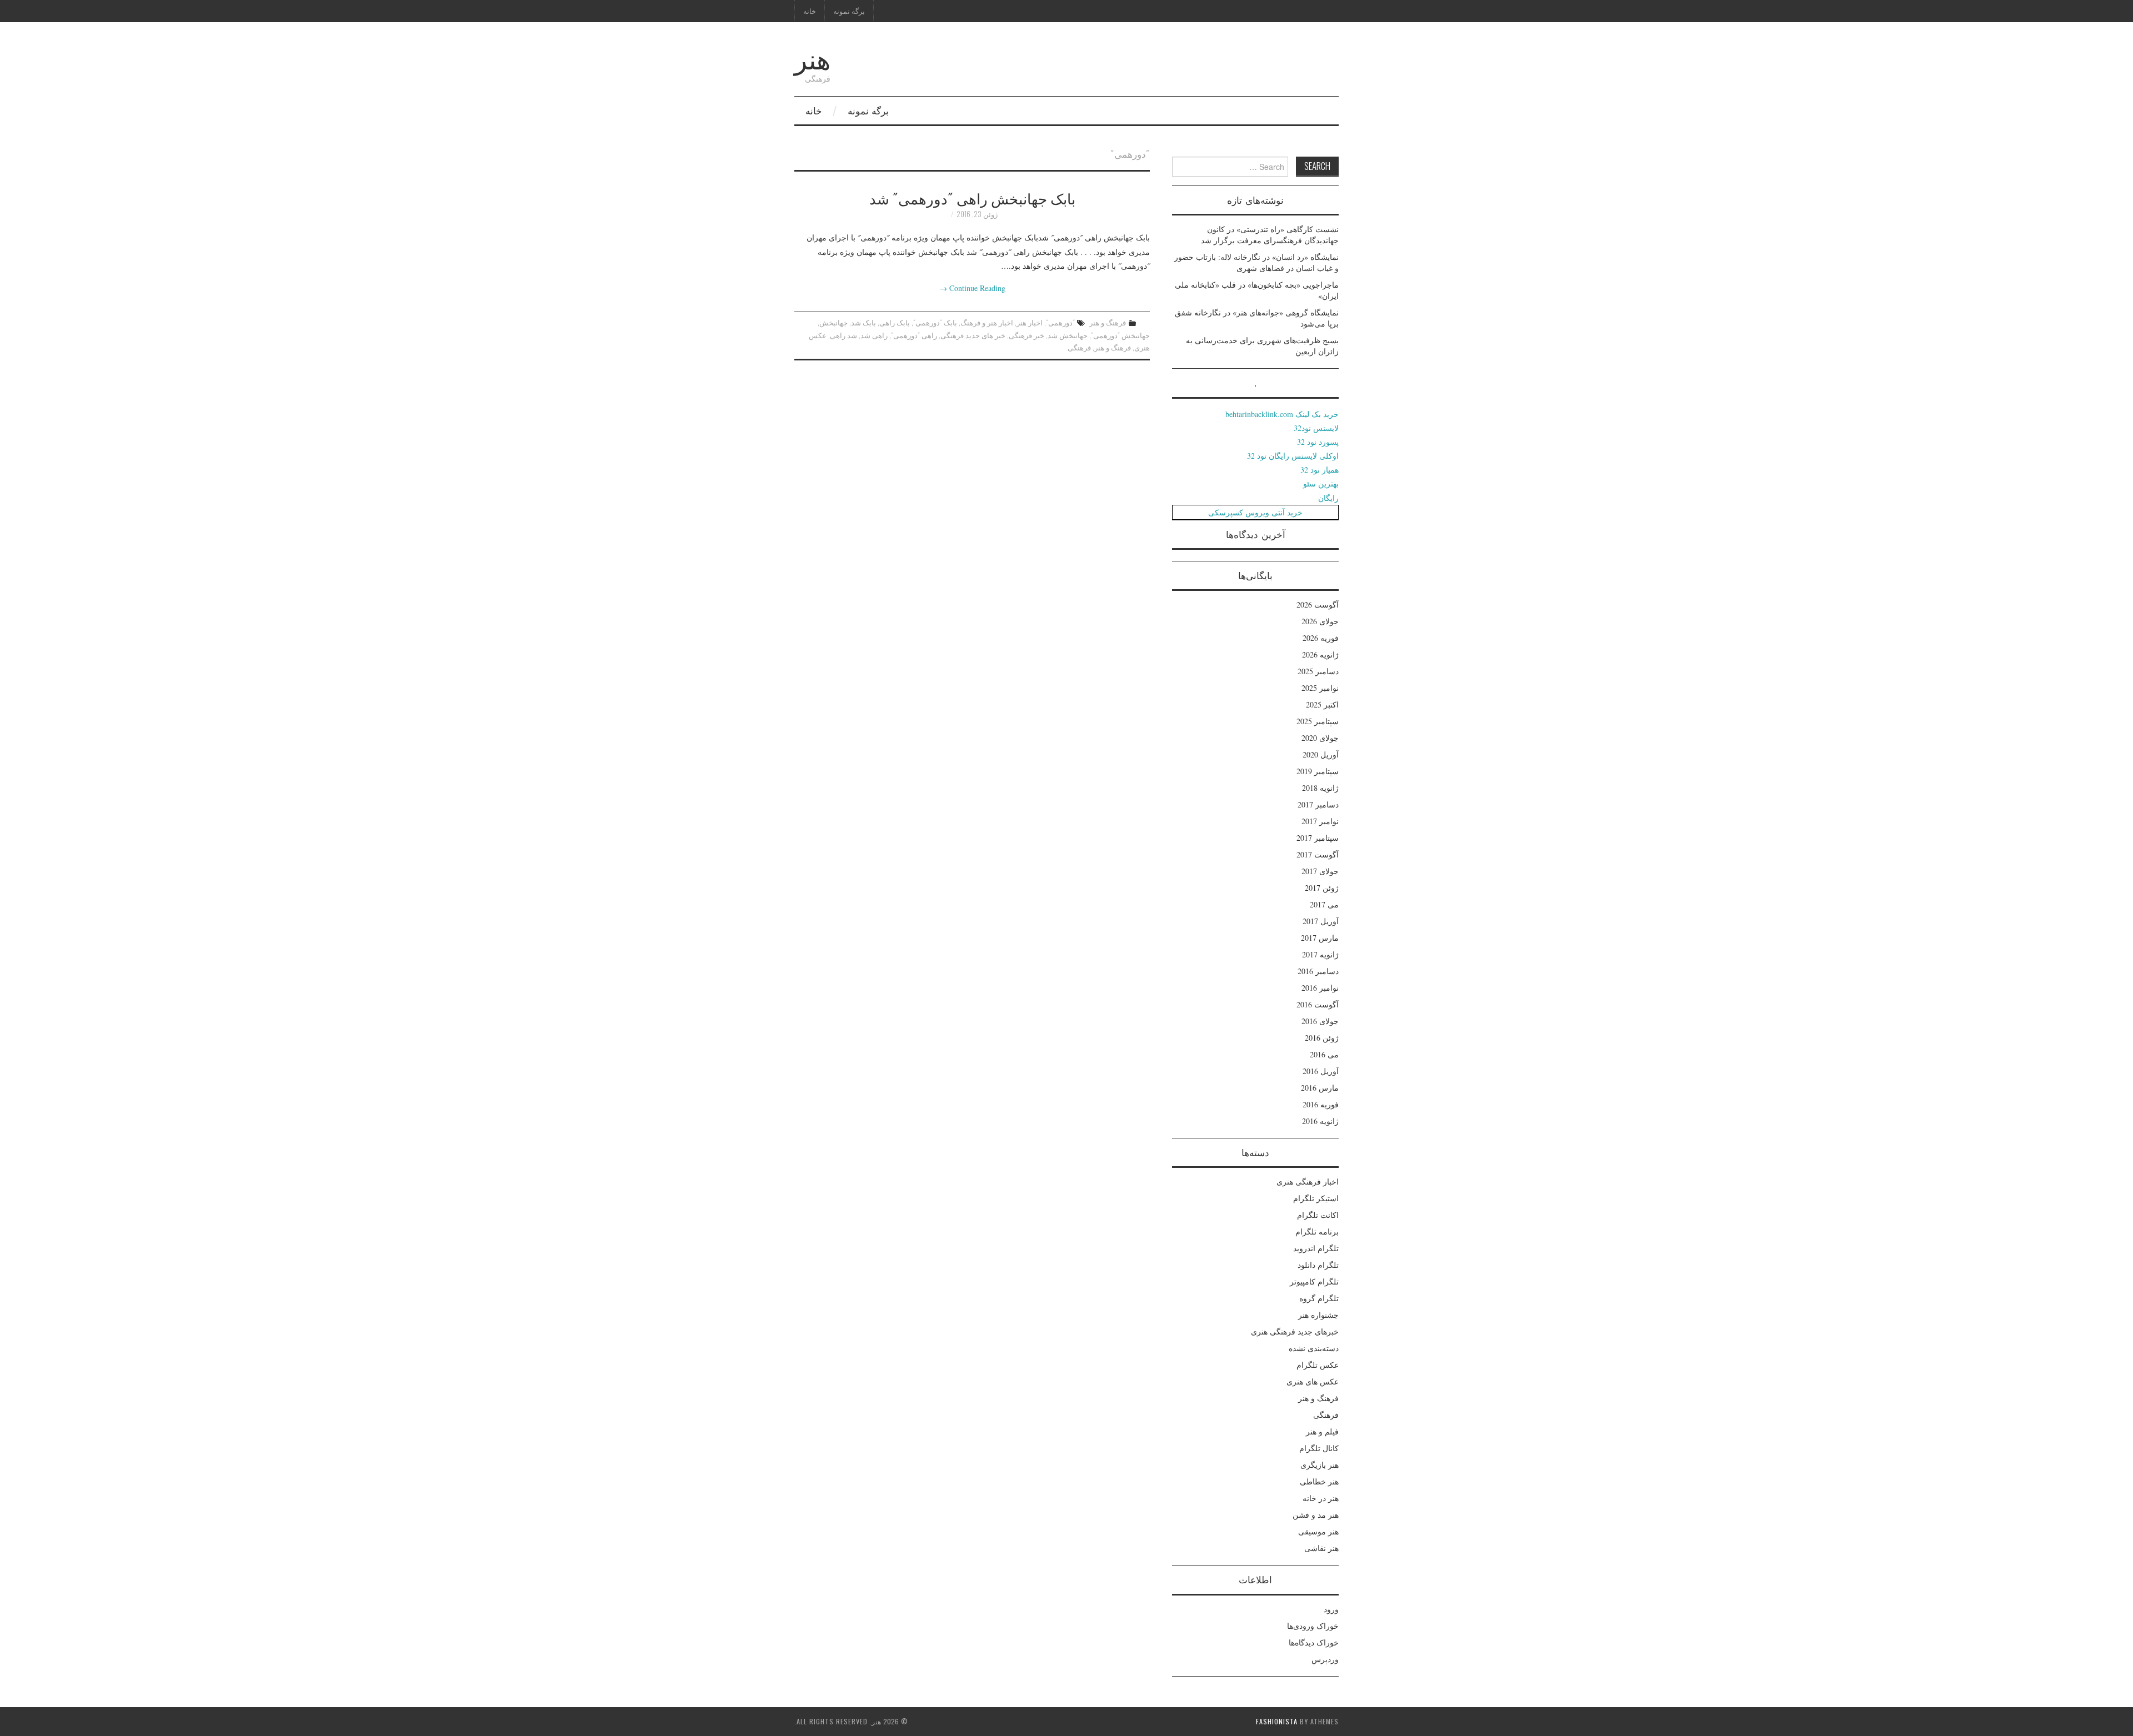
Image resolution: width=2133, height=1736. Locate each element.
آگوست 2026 (1318, 604)
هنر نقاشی (1321, 1548)
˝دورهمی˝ (1060, 322)
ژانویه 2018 (1320, 788)
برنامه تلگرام (1317, 1231)
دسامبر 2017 (1318, 804)
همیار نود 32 (1320, 470)
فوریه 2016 (1321, 1104)
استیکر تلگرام (1316, 1198)
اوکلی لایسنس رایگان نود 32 (1293, 456)
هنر (812, 57)
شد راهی (843, 335)
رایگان (1328, 498)
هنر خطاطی (1319, 1481)
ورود (1331, 1609)
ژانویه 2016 (1320, 1121)
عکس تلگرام (1318, 1365)
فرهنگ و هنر (1108, 322)
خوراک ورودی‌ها (1313, 1626)
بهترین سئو (1321, 483)
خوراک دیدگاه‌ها (1314, 1642)
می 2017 (1324, 904)
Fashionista (1277, 1721)
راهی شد (874, 335)
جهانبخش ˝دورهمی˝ (1120, 335)
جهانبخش (833, 322)
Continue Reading (972, 288)
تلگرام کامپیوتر (1314, 1281)
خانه (810, 11)
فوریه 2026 (1321, 638)
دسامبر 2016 (1318, 971)
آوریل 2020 (1321, 754)
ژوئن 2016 (1322, 1038)
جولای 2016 (1320, 1021)
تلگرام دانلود (1318, 1265)
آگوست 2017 (1318, 854)
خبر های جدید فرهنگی (973, 335)
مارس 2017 (1320, 938)
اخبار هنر (1030, 322)
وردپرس (1325, 1659)
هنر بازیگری (1320, 1465)
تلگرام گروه (1319, 1298)
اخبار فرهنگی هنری (1308, 1181)
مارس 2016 (1320, 1088)
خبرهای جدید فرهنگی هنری (1295, 1331)
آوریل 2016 (1321, 1071)
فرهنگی (1079, 347)
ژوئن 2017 (1322, 888)
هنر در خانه (1321, 1498)
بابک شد (863, 322)
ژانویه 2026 (1320, 654)
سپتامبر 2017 (1318, 838)
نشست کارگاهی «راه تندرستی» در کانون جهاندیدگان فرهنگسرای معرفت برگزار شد (1270, 235)
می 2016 (1324, 1054)
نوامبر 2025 (1320, 688)
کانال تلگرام (1319, 1448)
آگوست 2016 (1318, 1004)
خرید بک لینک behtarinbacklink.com (1282, 414)
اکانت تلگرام (1318, 1215)
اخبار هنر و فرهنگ (987, 322)
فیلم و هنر (1322, 1431)
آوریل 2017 (1321, 921)
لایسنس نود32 (1316, 428)
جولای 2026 (1320, 621)
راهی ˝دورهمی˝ (914, 335)
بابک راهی (895, 322)
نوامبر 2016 (1320, 988)
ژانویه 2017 (1320, 954)
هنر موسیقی (1318, 1531)
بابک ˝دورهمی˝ (935, 322)
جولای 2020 (1320, 738)
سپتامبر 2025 (1318, 721)
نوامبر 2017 (1320, 821)
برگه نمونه (849, 11)
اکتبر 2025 (1322, 704)
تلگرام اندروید (1316, 1248)
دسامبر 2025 (1318, 671)
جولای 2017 (1320, 871)
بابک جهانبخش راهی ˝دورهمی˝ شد (972, 198)
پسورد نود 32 (1318, 442)
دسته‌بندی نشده (1314, 1348)
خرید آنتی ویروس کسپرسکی (1255, 512)
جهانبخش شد (1068, 335)
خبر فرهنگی (1027, 335)
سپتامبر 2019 (1318, 771)
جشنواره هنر (1318, 1315)
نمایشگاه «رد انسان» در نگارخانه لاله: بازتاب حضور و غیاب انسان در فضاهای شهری (1256, 262)
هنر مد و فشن (1316, 1515)
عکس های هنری (1313, 1381)
